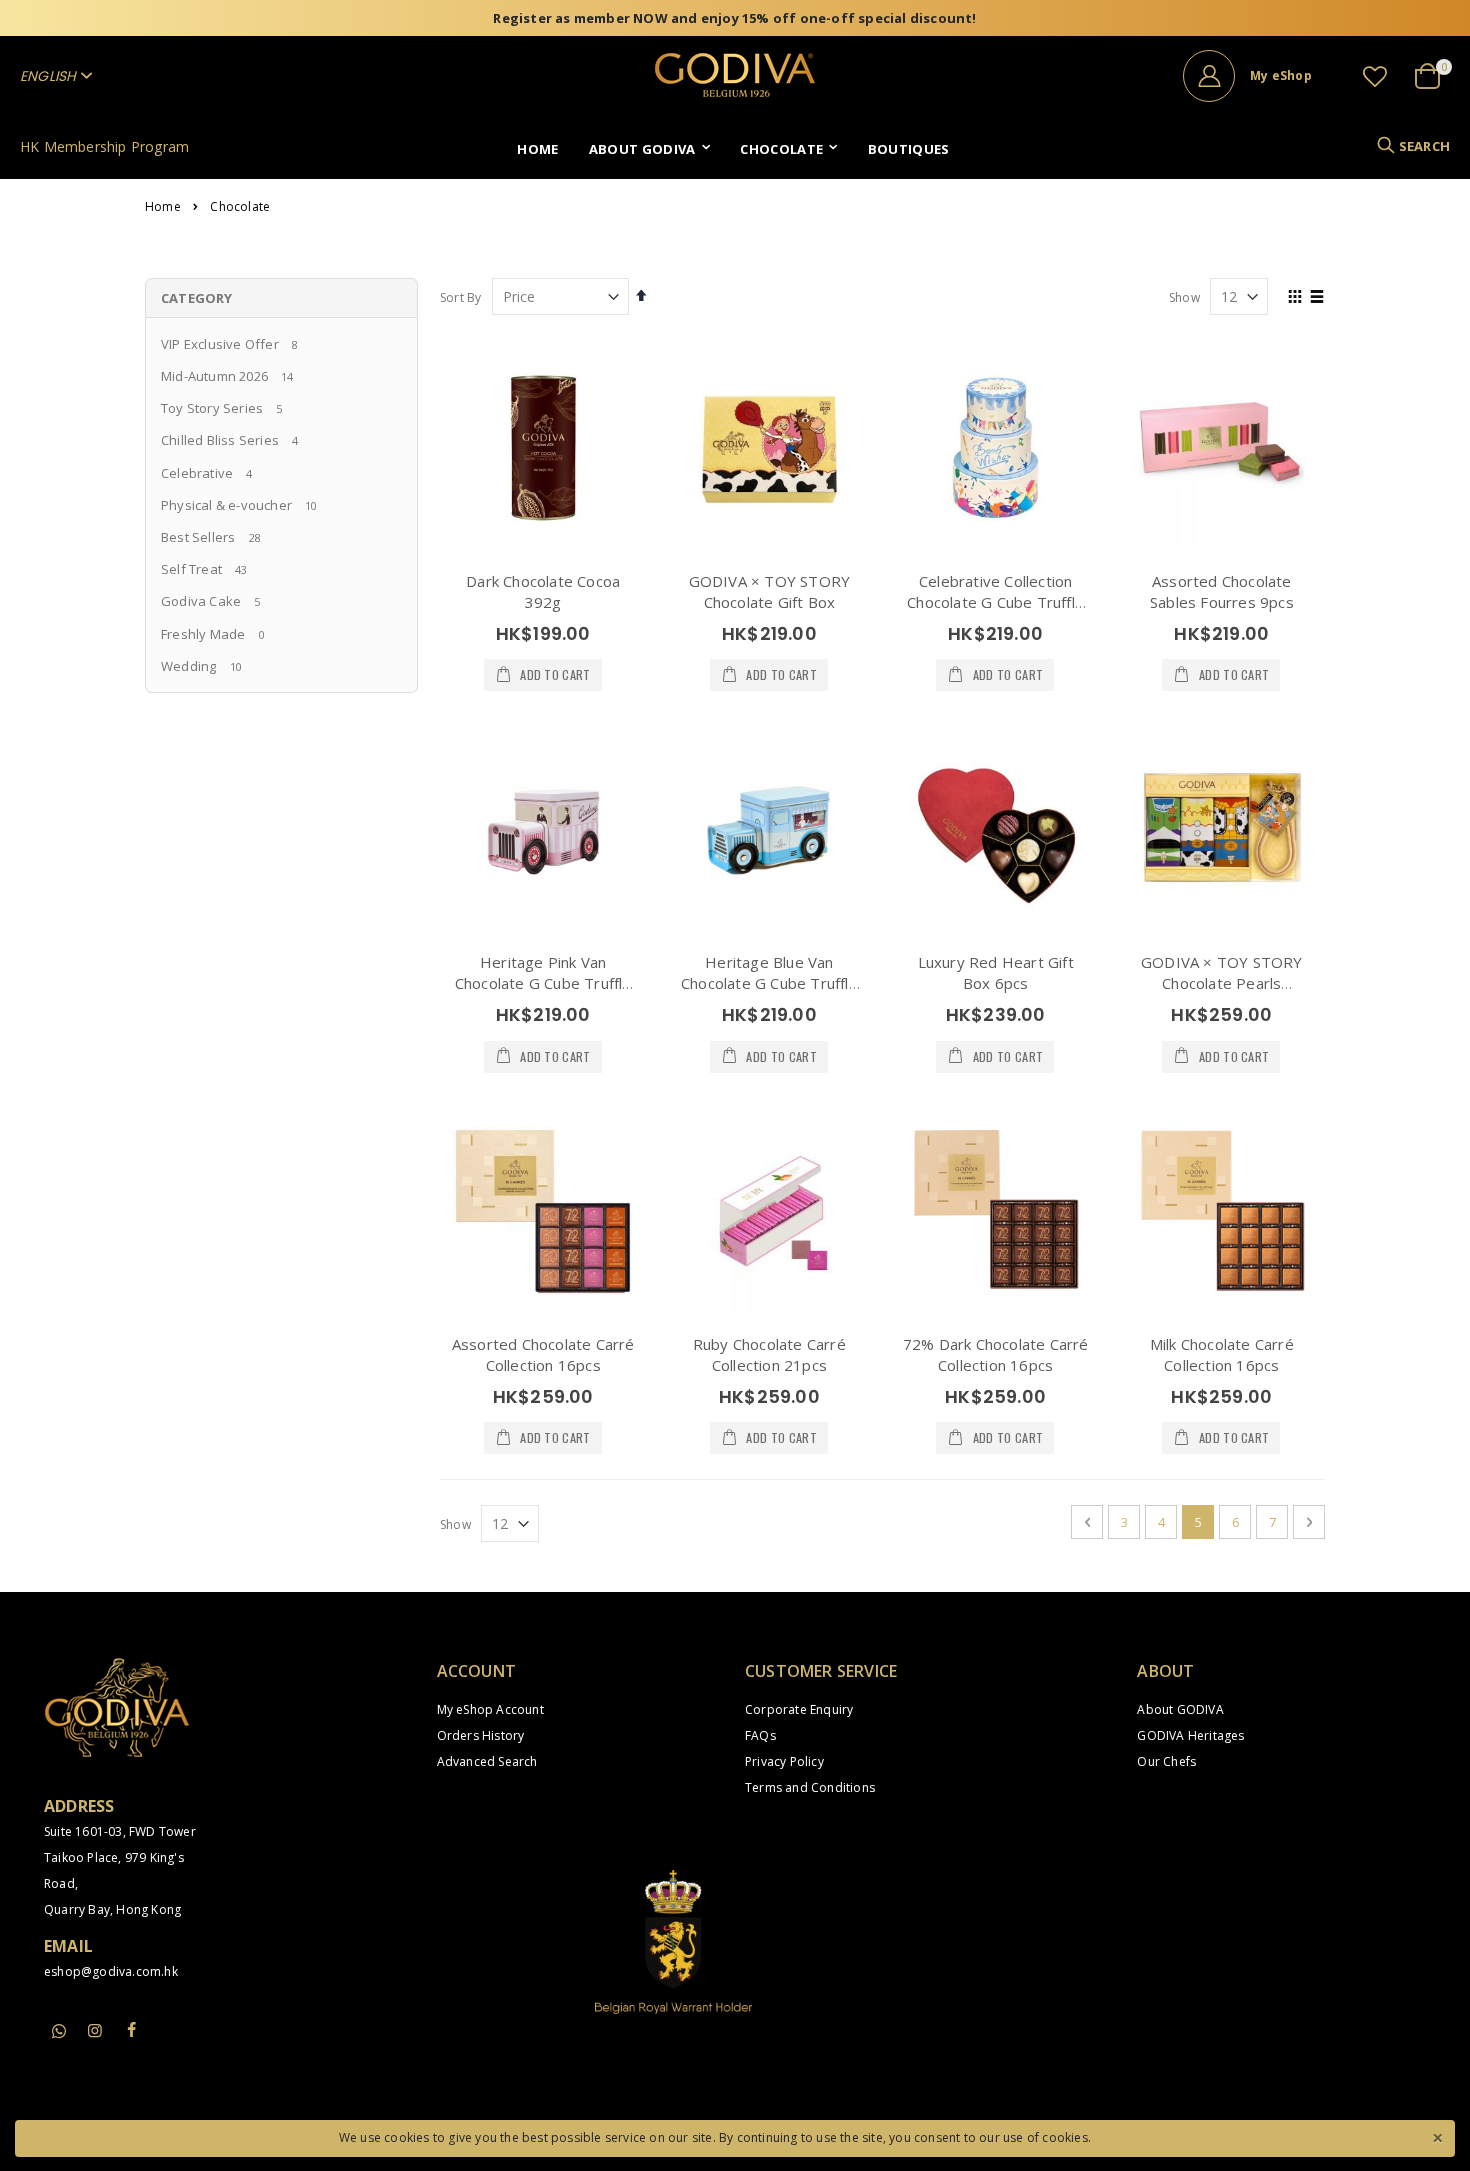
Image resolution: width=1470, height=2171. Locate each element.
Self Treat (191, 569)
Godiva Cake (201, 601)
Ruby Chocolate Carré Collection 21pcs (769, 1354)
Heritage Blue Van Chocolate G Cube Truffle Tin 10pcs (769, 983)
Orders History (481, 1735)
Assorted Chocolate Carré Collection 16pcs (543, 1354)
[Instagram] (95, 2030)
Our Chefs (1166, 1761)
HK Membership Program (104, 146)
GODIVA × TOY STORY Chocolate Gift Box (770, 591)
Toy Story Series (212, 408)
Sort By (460, 297)
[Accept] (1437, 2136)
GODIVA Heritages (1190, 1735)
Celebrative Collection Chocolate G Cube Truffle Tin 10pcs (995, 602)
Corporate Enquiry (799, 1709)
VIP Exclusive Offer (220, 344)
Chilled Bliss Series (220, 440)
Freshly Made (203, 634)
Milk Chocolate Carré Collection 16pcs (1222, 1354)
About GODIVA (1180, 1709)
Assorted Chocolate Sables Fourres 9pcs (1222, 591)
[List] (1317, 298)
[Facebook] (132, 2030)
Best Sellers (198, 537)
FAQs (760, 1735)
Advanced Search (487, 1761)
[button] (1375, 76)
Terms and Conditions (810, 1787)
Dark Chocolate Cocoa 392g (543, 591)
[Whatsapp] (59, 2032)
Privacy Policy (784, 1761)
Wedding (188, 666)
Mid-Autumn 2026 (214, 376)
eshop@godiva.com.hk (111, 1971)
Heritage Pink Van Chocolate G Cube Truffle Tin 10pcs (543, 983)
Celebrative (197, 473)
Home (163, 207)
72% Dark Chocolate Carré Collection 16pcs (996, 1354)
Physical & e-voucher (226, 505)
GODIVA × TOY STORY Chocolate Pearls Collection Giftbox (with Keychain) (1222, 993)
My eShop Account (490, 1709)
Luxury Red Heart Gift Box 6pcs (996, 972)
